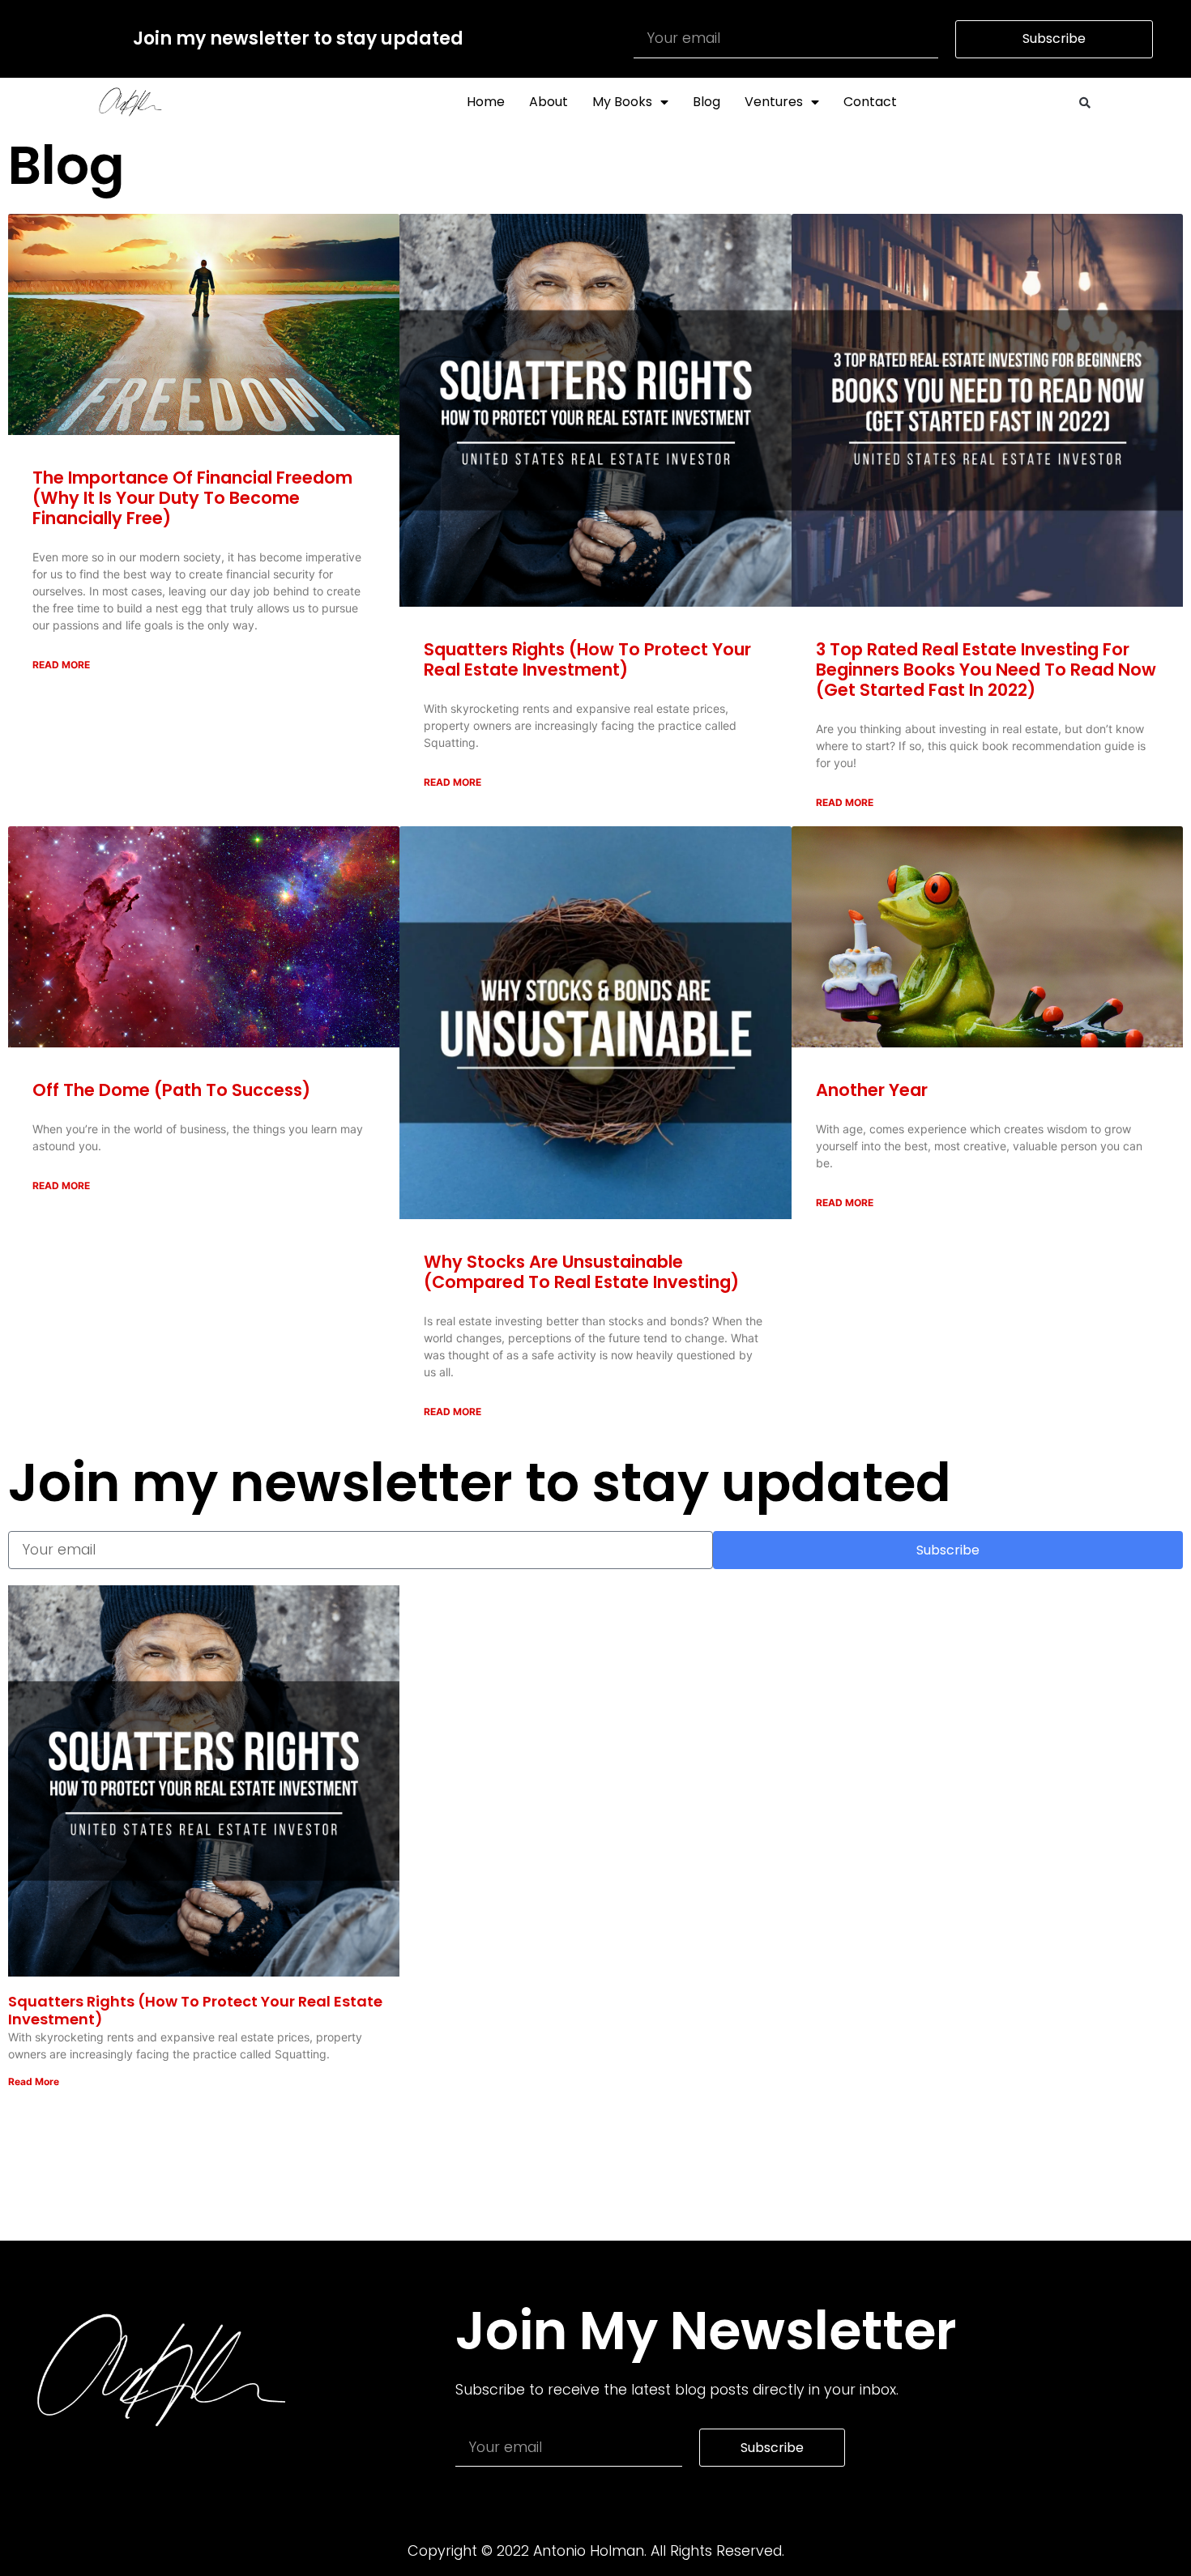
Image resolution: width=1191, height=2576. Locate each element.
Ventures (774, 102)
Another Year (872, 1090)
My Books (622, 102)
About (549, 102)
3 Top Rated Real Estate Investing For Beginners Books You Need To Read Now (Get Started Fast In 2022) (986, 670)
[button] (1085, 103)
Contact (870, 102)
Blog (706, 102)
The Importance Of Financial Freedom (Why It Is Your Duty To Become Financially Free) (192, 498)
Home (486, 102)
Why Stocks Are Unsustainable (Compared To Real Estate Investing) (581, 1272)
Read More (61, 665)
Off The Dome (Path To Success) (171, 1090)
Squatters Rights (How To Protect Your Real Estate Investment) (587, 659)
